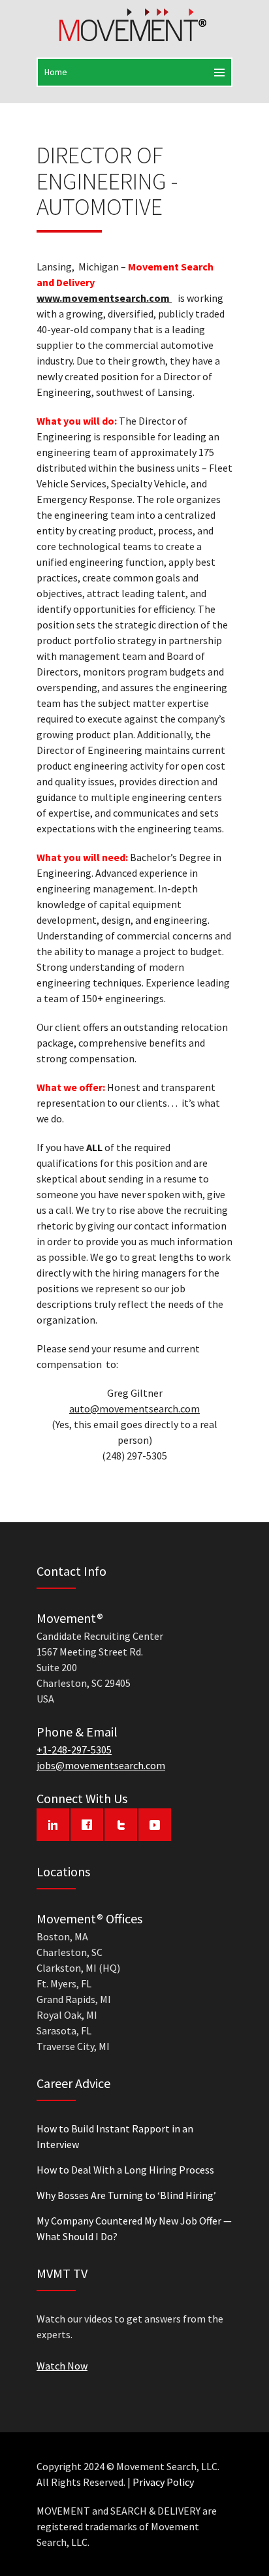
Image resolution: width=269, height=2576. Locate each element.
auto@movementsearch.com (134, 1409)
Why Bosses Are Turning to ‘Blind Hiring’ (126, 2195)
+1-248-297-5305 (74, 1750)
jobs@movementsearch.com (101, 1765)
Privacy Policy (163, 2482)
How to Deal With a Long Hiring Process (125, 2170)
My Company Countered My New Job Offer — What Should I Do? (134, 2228)
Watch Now (62, 2366)
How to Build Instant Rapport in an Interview (115, 2136)
